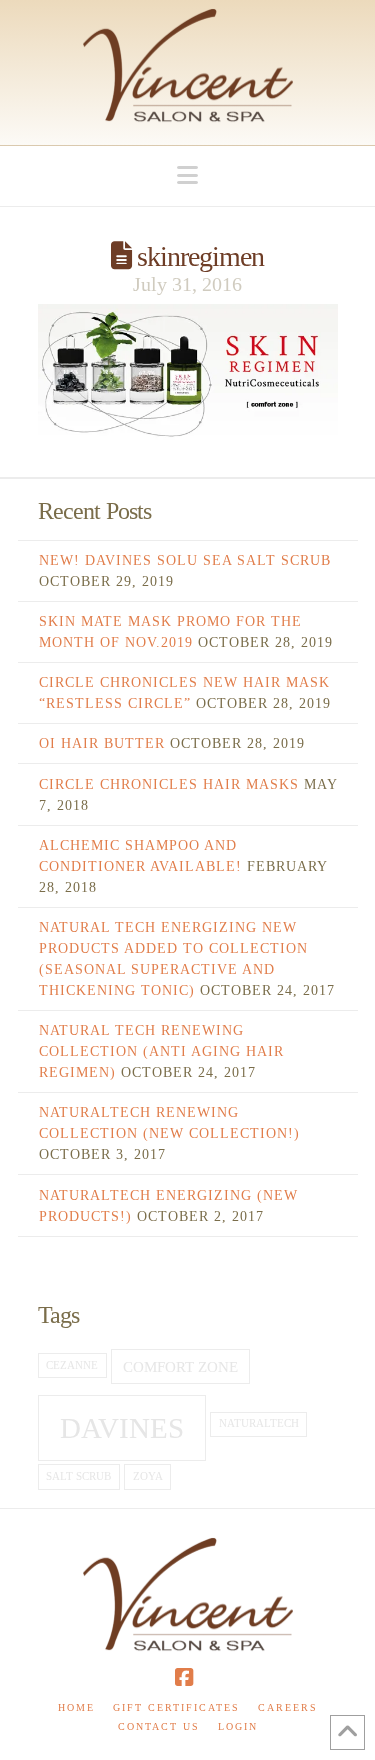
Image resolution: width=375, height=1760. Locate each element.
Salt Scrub (78, 1476)
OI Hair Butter (102, 743)
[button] (187, 175)
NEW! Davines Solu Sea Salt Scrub (185, 560)
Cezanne (72, 1365)
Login (238, 1726)
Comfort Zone (180, 1366)
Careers (288, 1707)
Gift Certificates (176, 1707)
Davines (122, 1428)
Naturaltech (259, 1423)
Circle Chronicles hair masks (169, 784)
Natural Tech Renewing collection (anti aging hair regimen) (161, 1051)
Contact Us (159, 1726)
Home (76, 1707)
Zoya (148, 1476)
